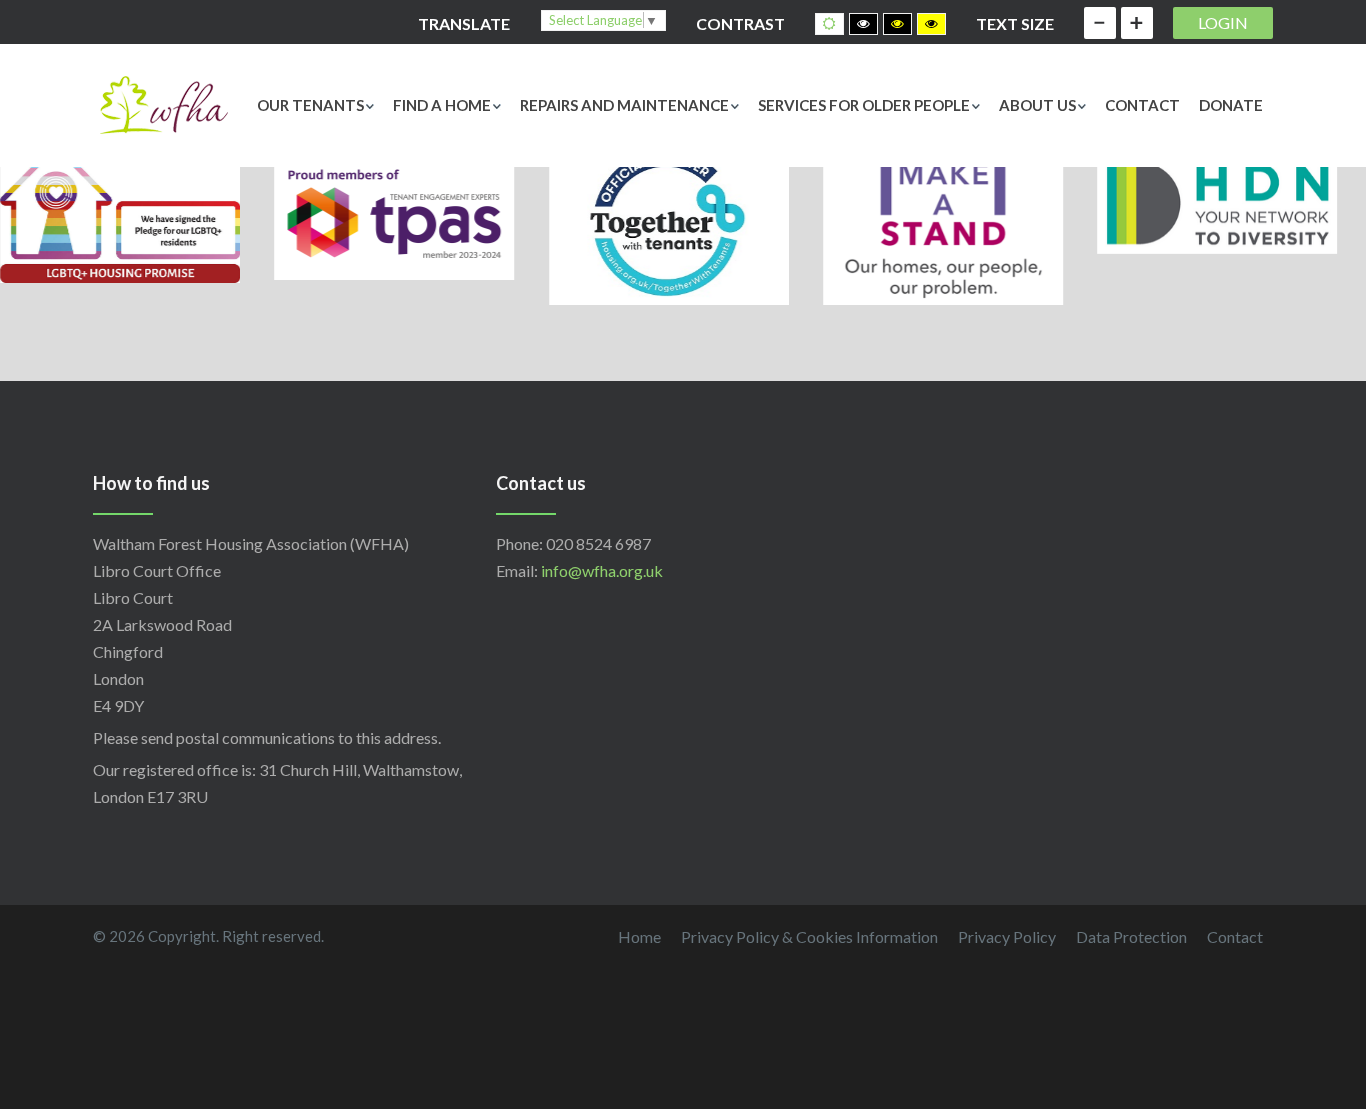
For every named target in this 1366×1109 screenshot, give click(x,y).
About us (1037, 105)
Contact (1142, 105)
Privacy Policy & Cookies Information (809, 936)
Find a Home (442, 105)
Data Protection (1131, 936)
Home (639, 936)
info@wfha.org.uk (602, 570)
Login (1223, 22)
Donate (1231, 105)
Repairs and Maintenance (624, 105)
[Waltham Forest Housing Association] (163, 102)
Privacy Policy (1007, 936)
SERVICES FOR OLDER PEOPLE (864, 105)
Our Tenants (310, 105)
